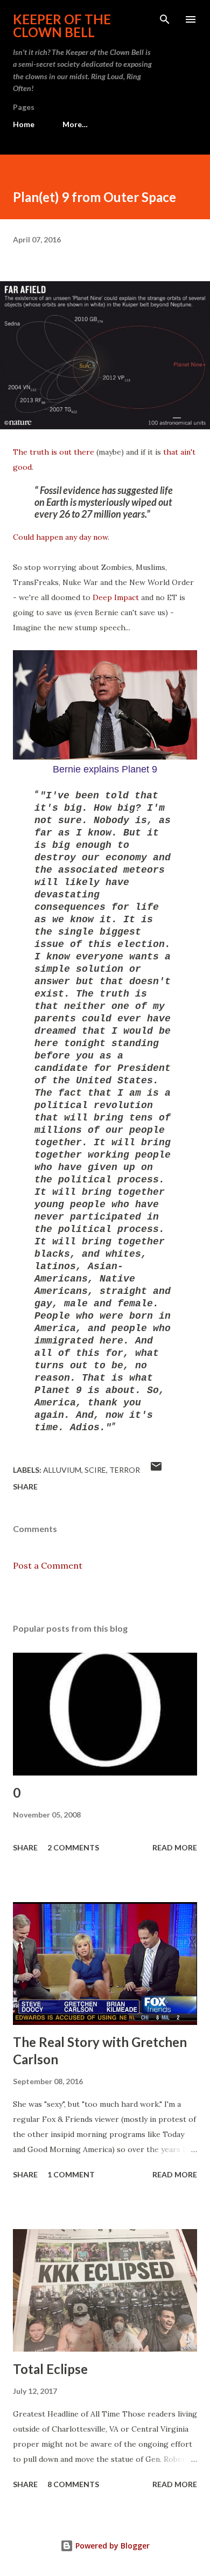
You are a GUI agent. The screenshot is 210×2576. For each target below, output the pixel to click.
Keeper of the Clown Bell (62, 26)
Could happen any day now (60, 537)
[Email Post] (156, 1470)
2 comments (73, 1847)
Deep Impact (116, 597)
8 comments (73, 2484)
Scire (95, 1470)
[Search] (165, 19)
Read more (175, 1847)
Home (24, 124)
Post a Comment (48, 1565)
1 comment (71, 2174)
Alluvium (62, 1470)
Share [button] (25, 1487)
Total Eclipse (50, 2369)
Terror (125, 1470)
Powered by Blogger (111, 2546)
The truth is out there (54, 452)
